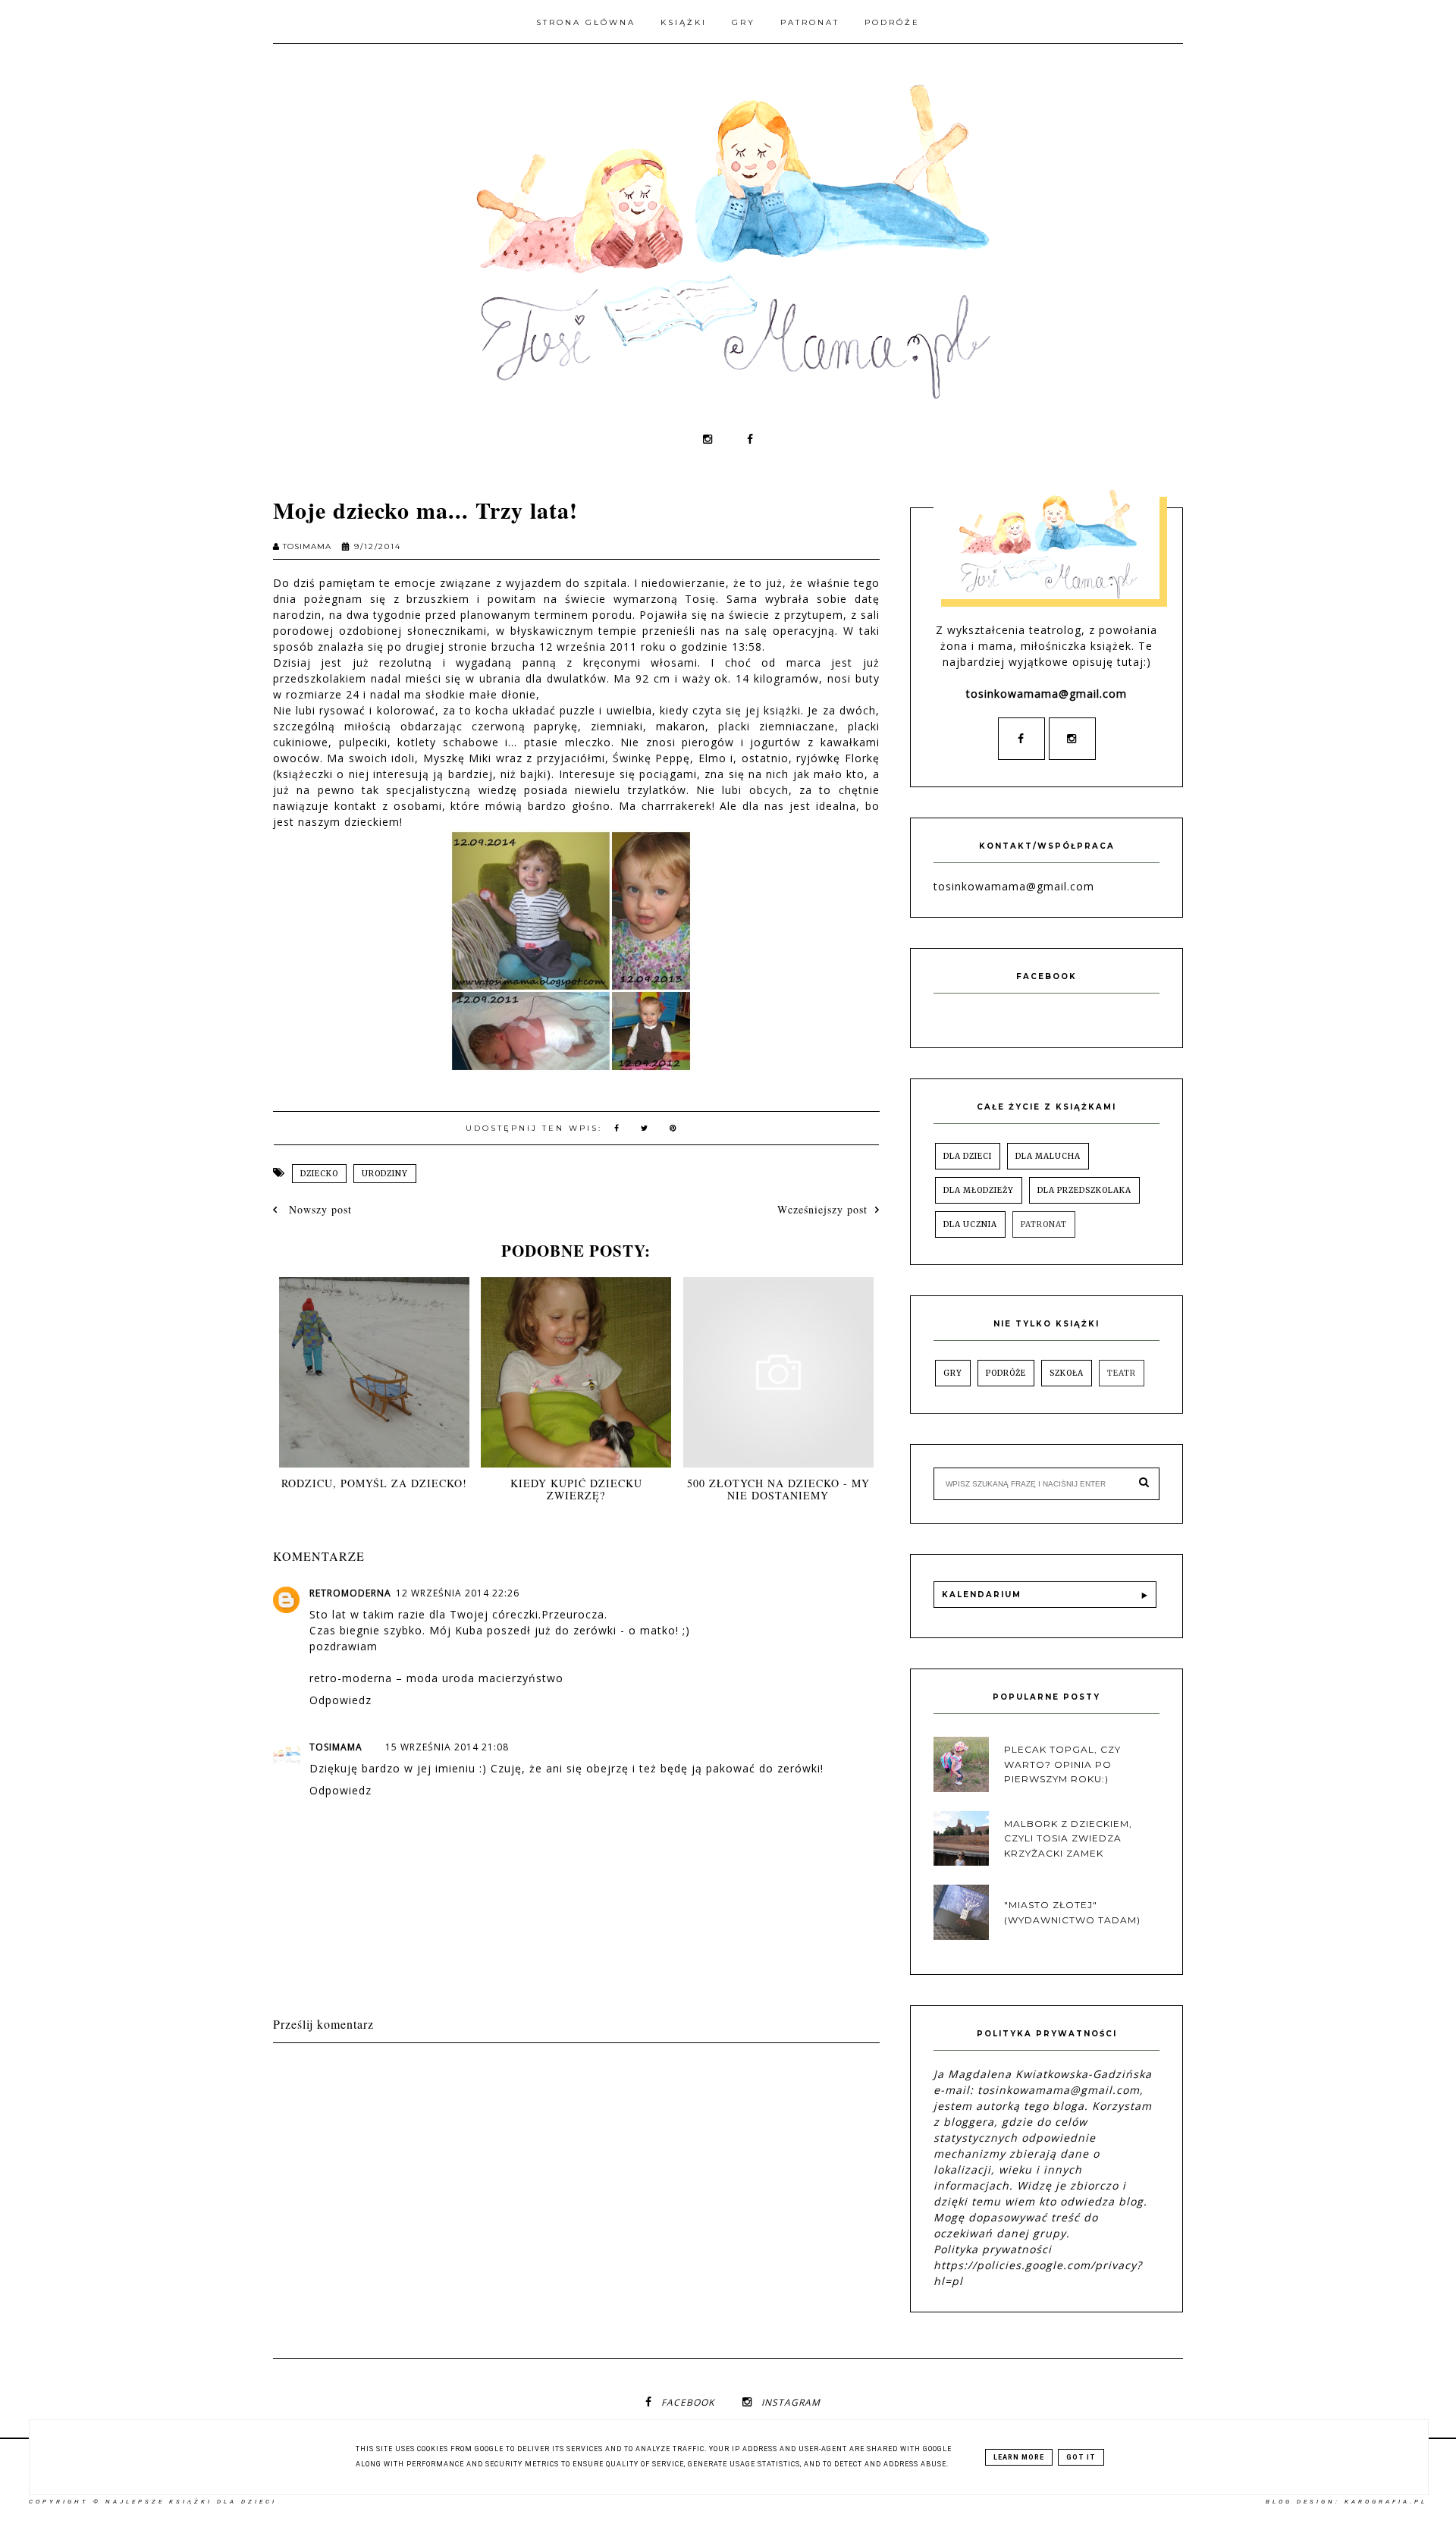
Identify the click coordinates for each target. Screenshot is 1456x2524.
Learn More (1019, 2457)
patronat (1044, 1224)
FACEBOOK (688, 2402)
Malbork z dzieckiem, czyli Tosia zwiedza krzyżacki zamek (1068, 1838)
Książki (684, 22)
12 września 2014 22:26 (458, 1593)
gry (953, 1373)
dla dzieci (968, 1156)
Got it (1081, 2457)
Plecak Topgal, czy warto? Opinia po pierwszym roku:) (1062, 1764)
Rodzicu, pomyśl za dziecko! (374, 1483)
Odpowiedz (340, 1700)
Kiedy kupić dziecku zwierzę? (576, 1490)
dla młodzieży (979, 1190)
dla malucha (1048, 1156)
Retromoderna (350, 1593)
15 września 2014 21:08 (447, 1747)
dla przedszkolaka (1084, 1190)
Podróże (892, 22)
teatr (1122, 1373)
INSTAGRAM (791, 2402)
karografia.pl (1386, 2502)
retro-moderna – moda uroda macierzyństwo (436, 1678)
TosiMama (336, 1747)
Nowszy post (318, 1209)
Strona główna (586, 22)
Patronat (810, 22)
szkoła (1067, 1373)
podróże (1006, 1373)
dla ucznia (970, 1224)
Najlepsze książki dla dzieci (191, 2502)
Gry (744, 22)
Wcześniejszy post (822, 1209)
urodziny (385, 1174)
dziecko (319, 1174)
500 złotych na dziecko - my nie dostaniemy (778, 1490)
